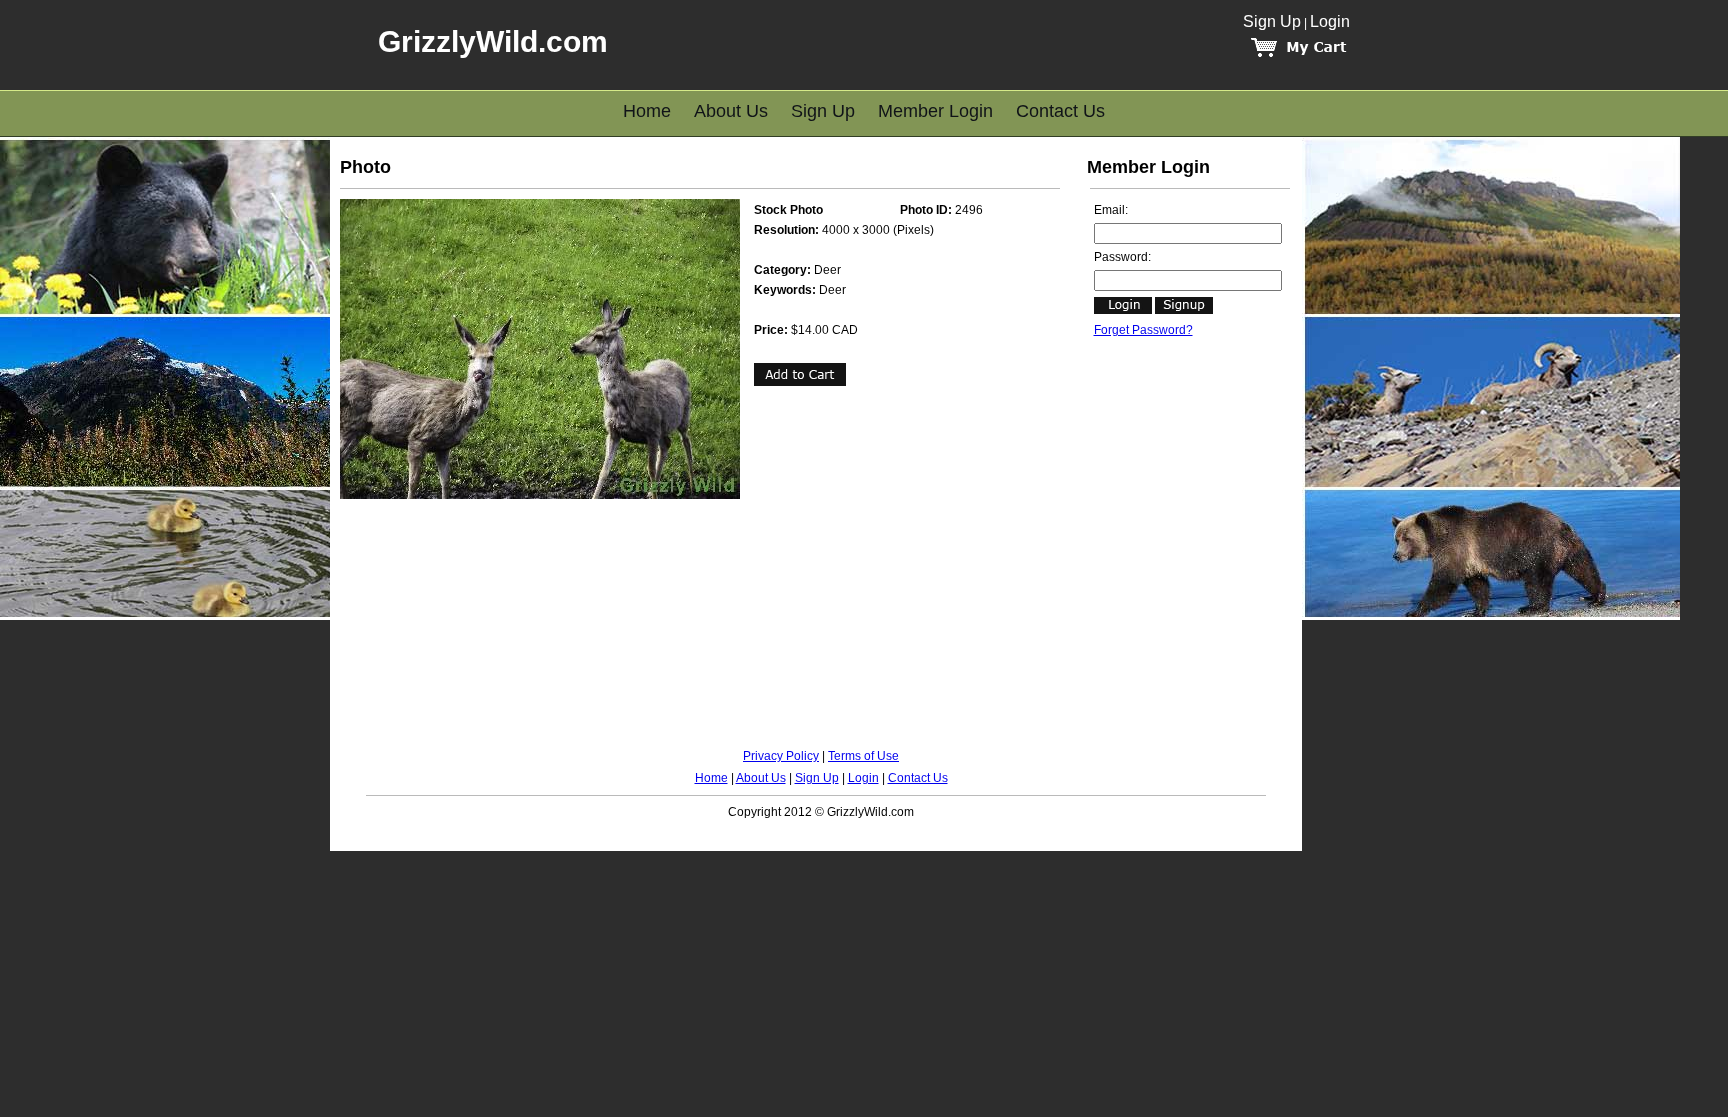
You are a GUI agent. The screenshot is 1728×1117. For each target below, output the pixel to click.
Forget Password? (1143, 330)
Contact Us (1060, 111)
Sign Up (1272, 21)
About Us (731, 111)
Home (647, 111)
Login (1330, 21)
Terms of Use (863, 756)
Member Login (935, 111)
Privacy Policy (781, 756)
